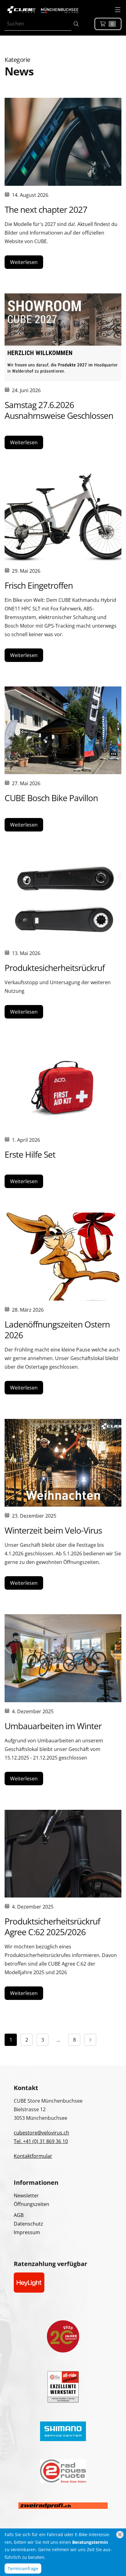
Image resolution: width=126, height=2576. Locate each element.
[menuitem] (11, 2040)
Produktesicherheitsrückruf (55, 968)
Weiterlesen (24, 262)
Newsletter (26, 2196)
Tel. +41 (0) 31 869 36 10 (41, 2141)
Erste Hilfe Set (30, 1154)
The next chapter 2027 (46, 209)
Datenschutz (28, 2224)
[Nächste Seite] (90, 2040)
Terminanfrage (23, 2568)
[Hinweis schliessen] (120, 2535)
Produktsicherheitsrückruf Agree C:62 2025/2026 (52, 1926)
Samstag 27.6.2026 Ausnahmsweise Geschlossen (59, 410)
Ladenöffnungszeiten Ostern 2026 (57, 1330)
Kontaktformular (33, 2156)
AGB (19, 2215)
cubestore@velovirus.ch (41, 2133)
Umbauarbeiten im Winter (53, 1726)
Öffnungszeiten (31, 2204)
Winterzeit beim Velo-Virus (53, 1530)
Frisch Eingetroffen (39, 585)
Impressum (27, 2232)
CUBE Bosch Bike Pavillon (51, 798)
